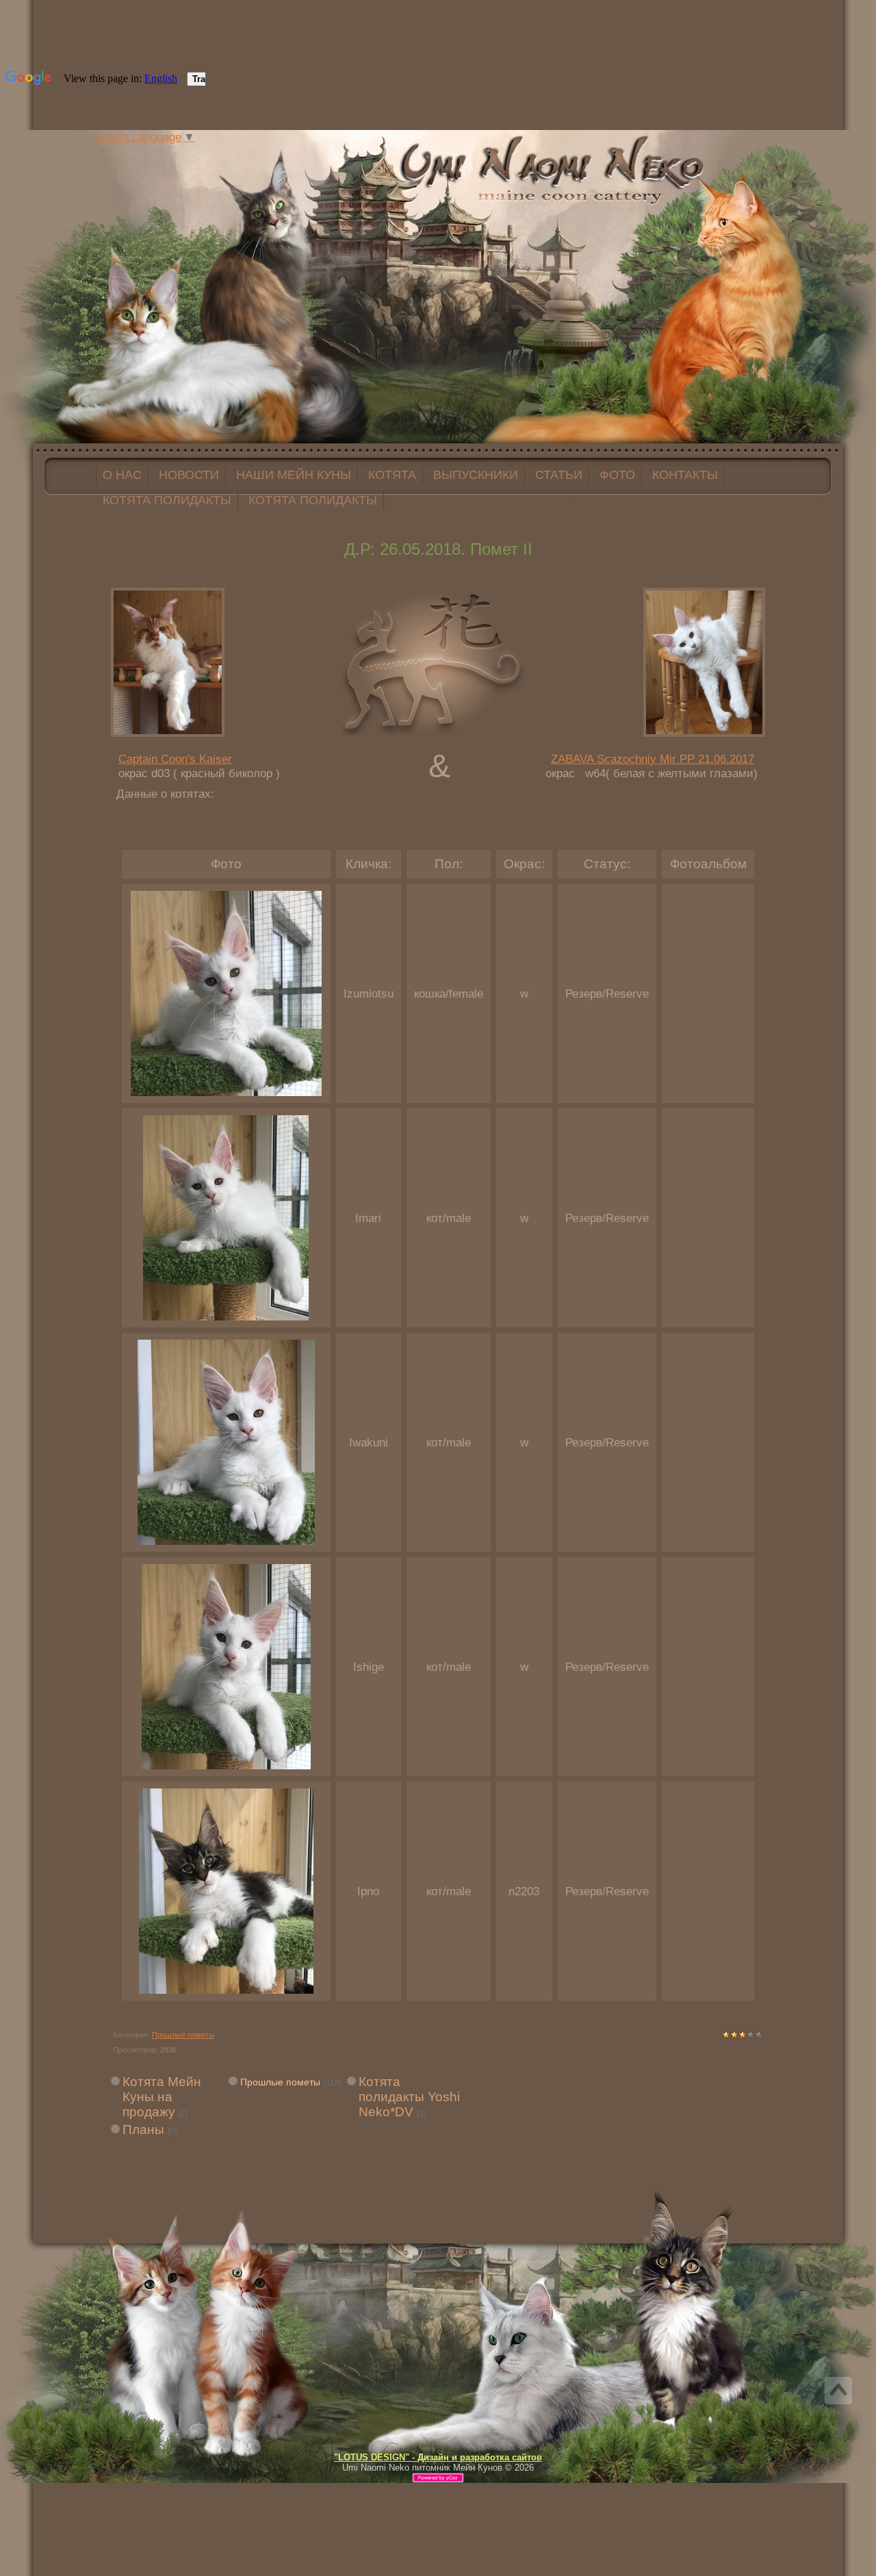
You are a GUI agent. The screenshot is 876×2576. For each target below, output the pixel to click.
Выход (204, 153)
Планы (143, 2130)
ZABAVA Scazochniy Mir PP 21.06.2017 (653, 759)
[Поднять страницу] (838, 2391)
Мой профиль (190, 153)
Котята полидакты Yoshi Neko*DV (409, 2097)
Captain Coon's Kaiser (175, 759)
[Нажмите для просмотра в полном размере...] (226, 1092)
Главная (177, 153)
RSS (218, 153)
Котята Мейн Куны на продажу (162, 2097)
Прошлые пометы (183, 2035)
